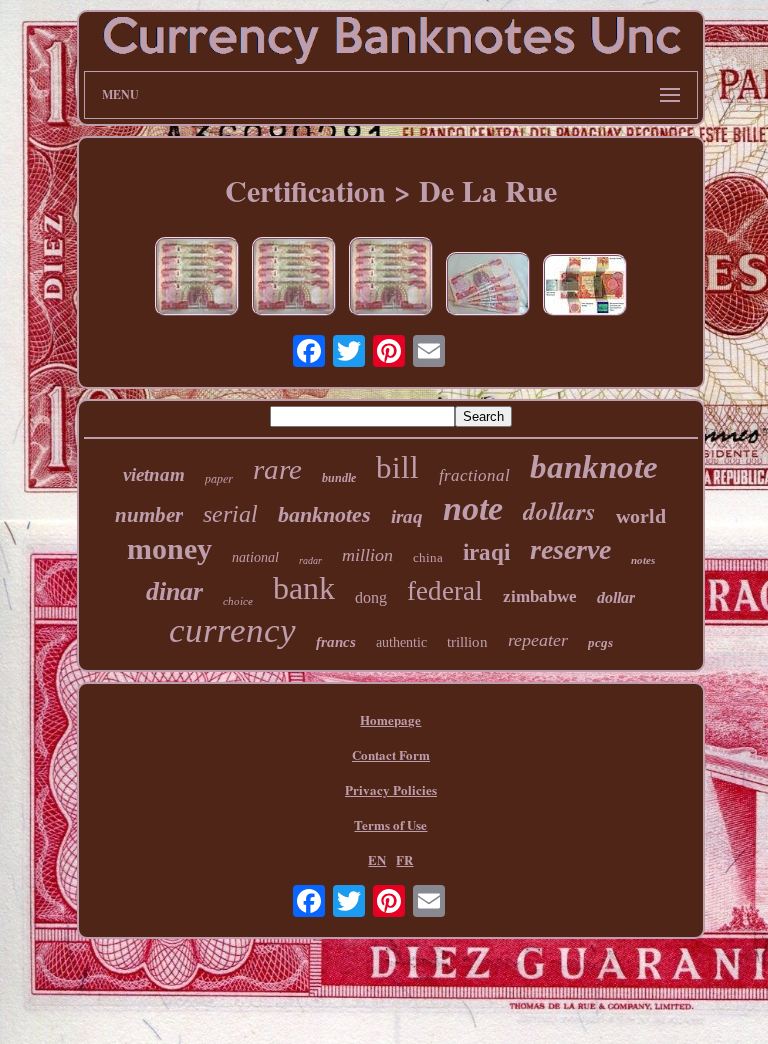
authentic (401, 642)
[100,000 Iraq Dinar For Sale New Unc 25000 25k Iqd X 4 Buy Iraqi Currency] (391, 278)
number (149, 515)
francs (336, 642)
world (641, 516)
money (169, 548)
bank (304, 588)
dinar (174, 591)
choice (238, 601)
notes (643, 560)
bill (397, 467)
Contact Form (391, 754)
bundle (339, 478)
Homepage (390, 719)
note (473, 508)
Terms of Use (390, 824)
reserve (570, 549)
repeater (538, 640)
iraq (407, 516)
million (367, 555)
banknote (594, 467)
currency (232, 630)
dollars (559, 510)
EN (377, 859)
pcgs (600, 642)
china (428, 557)
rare (277, 469)
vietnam (154, 474)
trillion (467, 642)
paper (219, 478)
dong (371, 597)
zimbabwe (540, 596)
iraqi (486, 552)
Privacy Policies (391, 789)
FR (404, 859)
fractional (474, 475)
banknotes (324, 514)
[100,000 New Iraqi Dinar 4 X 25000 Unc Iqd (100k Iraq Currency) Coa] (197, 278)
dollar (616, 597)
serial (230, 514)
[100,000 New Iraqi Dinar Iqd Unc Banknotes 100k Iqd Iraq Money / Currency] (488, 286)
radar (310, 560)
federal (445, 591)
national (255, 557)
